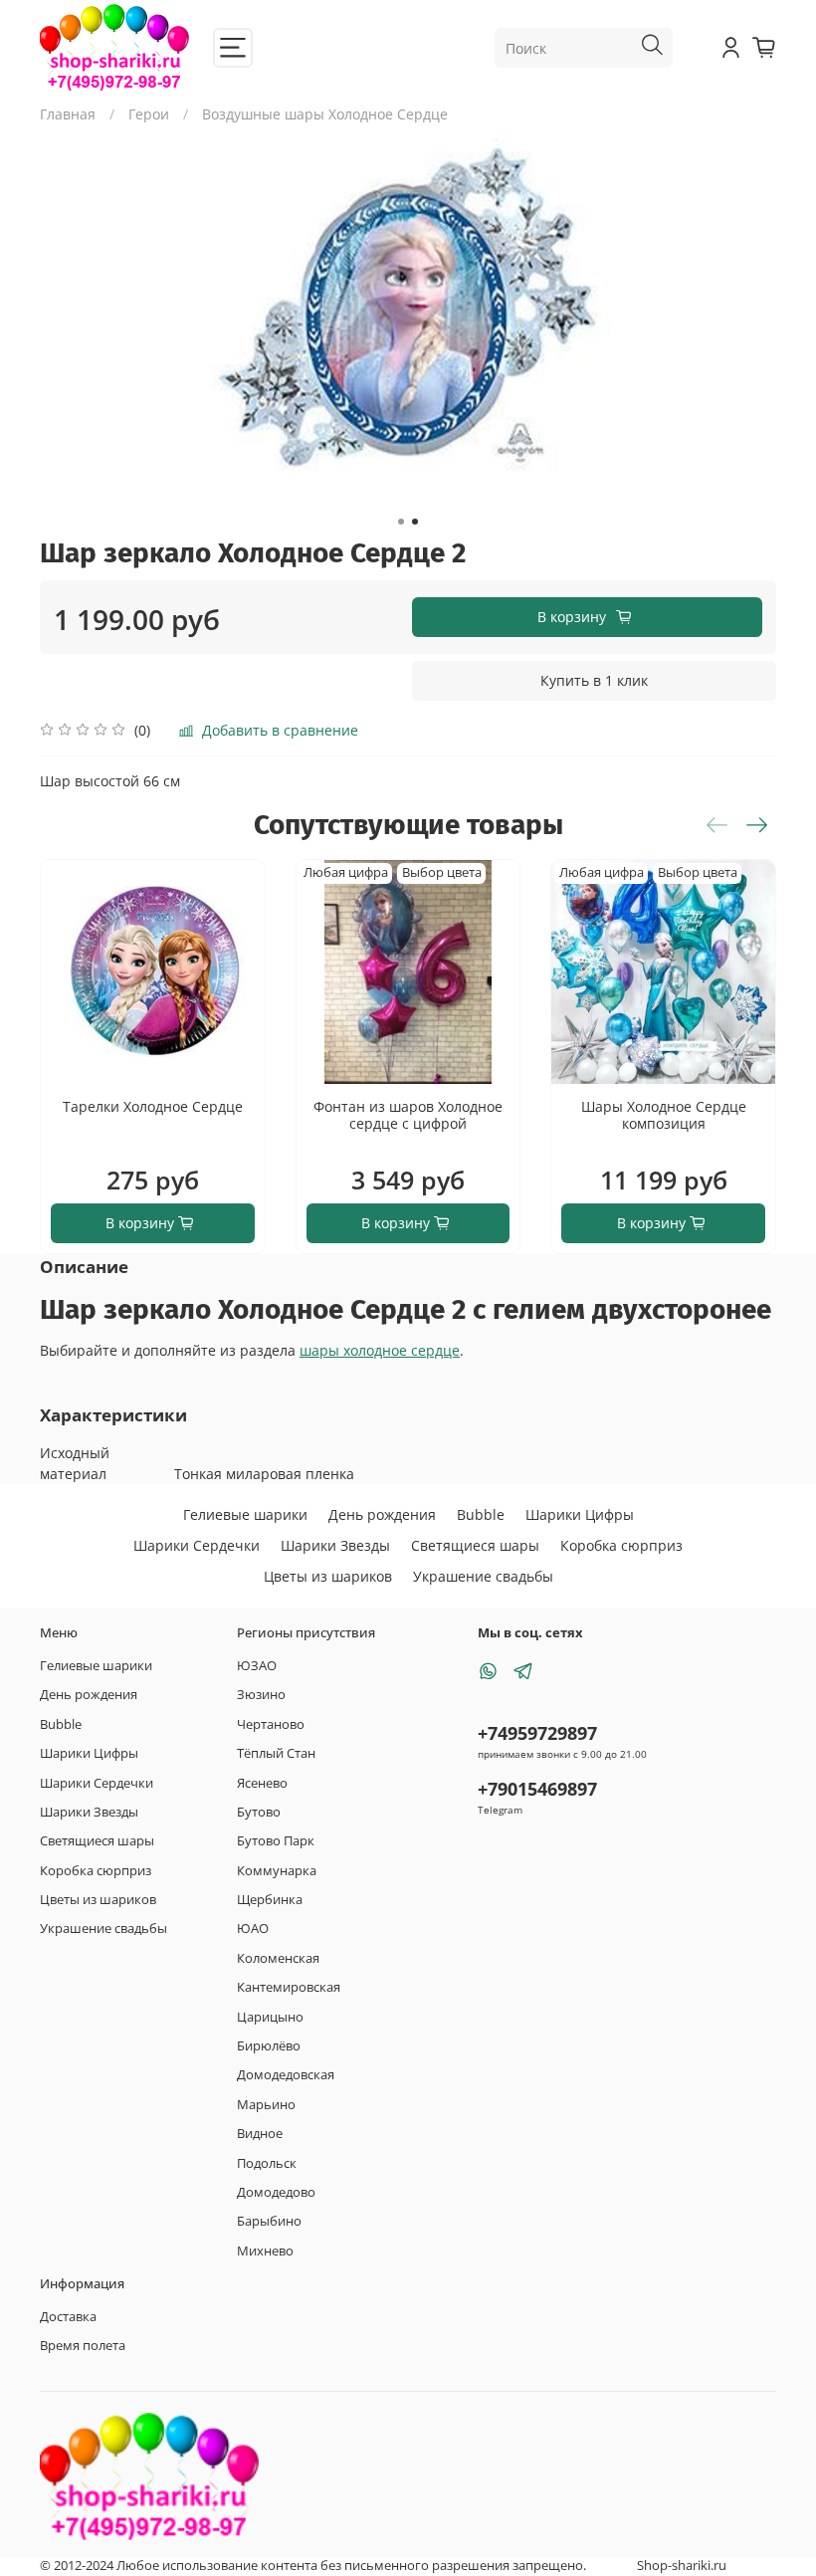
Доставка (68, 2317)
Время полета (83, 2346)
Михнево (265, 2251)
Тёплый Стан (276, 1753)
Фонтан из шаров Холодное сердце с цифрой (408, 1114)
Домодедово (276, 2192)
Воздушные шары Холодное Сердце (325, 114)
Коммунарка (277, 1871)
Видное (260, 2134)
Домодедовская (286, 2075)
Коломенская (278, 1958)
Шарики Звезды (335, 1545)
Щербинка (270, 1900)
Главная (68, 114)
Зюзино (261, 1695)
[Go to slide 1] (401, 522)
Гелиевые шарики (245, 1514)
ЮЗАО (257, 1666)
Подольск (267, 2163)
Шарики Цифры (580, 1514)
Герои (149, 114)
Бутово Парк (276, 1841)
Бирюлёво (269, 2046)
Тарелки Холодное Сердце (153, 1105)
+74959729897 (537, 1733)
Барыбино (269, 2221)
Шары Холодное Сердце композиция (664, 1114)
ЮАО (253, 1929)
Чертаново (271, 1724)
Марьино (266, 2105)
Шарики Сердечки (197, 1545)
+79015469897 (537, 1789)
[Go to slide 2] (415, 522)
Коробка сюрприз (621, 1545)
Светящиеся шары (475, 1545)
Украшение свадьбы (483, 1576)
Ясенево (262, 1783)
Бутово (259, 1812)
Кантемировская (289, 1987)
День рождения (382, 1514)
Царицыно (270, 2017)
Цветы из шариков (328, 1576)
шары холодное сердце (380, 1350)
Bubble (481, 1514)
